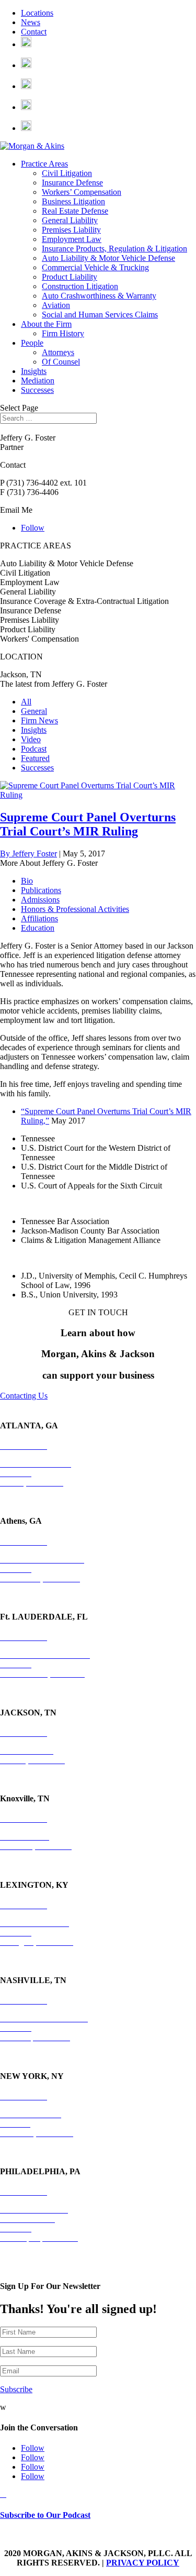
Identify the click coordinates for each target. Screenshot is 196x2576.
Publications (41, 890)
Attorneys (58, 352)
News (31, 22)
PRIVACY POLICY (143, 2563)
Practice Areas (44, 164)
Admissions (40, 900)
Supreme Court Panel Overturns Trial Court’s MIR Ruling (88, 824)
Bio (27, 881)
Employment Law (72, 239)
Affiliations (39, 918)
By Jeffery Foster (28, 854)
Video (31, 739)
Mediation (38, 381)
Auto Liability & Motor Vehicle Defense (108, 258)
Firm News (39, 720)
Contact (34, 32)
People (32, 343)
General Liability (70, 220)
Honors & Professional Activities (75, 909)
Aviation (56, 305)
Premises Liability (71, 230)
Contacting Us (24, 1396)
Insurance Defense (72, 183)
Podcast (34, 749)
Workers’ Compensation (82, 192)
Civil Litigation (67, 173)
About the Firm (46, 324)
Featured (35, 758)
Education (38, 928)
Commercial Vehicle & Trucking (95, 267)
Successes (37, 390)
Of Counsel (61, 362)
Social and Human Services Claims (100, 315)
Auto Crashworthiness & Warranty (99, 296)
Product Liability (70, 277)
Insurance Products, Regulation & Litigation (114, 249)
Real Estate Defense (75, 211)
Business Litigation (73, 201)
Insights (34, 371)
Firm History (63, 333)
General (34, 711)
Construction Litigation (80, 286)
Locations (37, 13)
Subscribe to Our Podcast (45, 2515)
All (26, 702)
